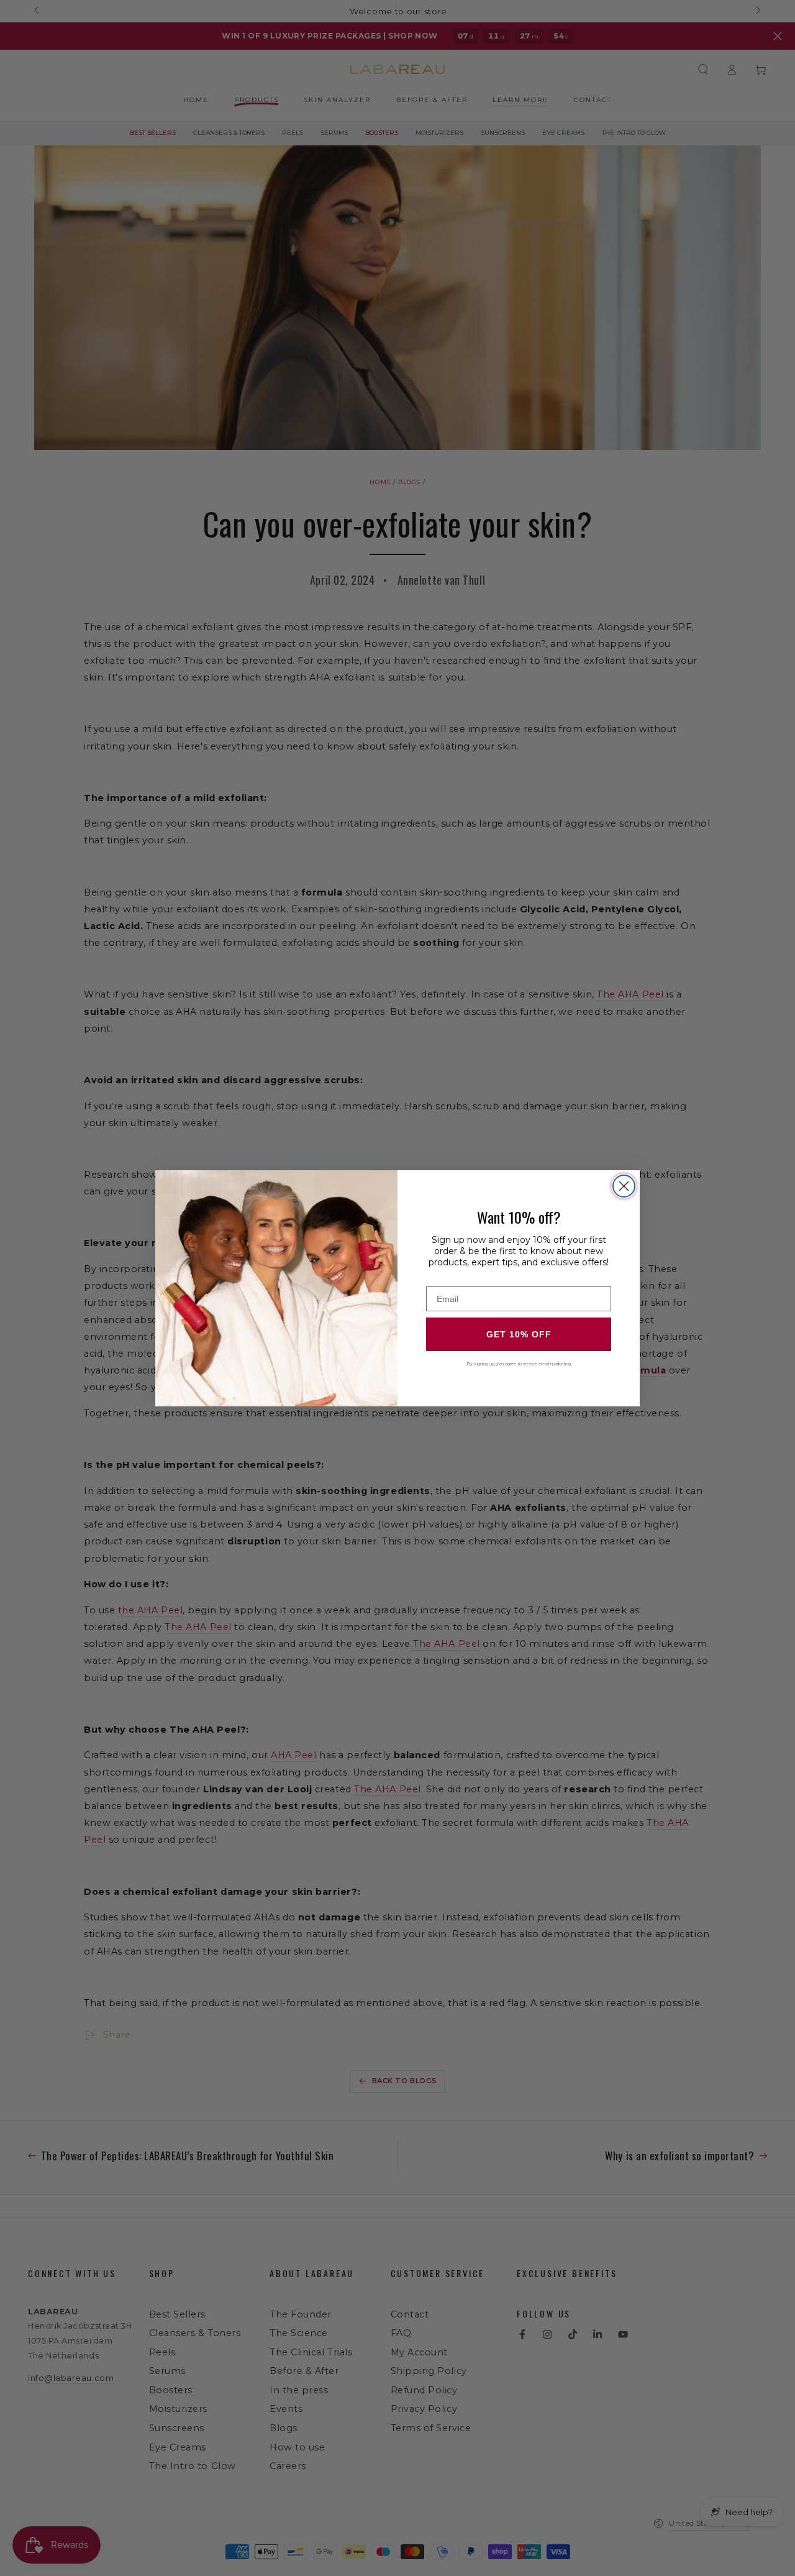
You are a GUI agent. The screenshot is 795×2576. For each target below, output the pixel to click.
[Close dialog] (624, 1186)
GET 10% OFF (519, 1334)
